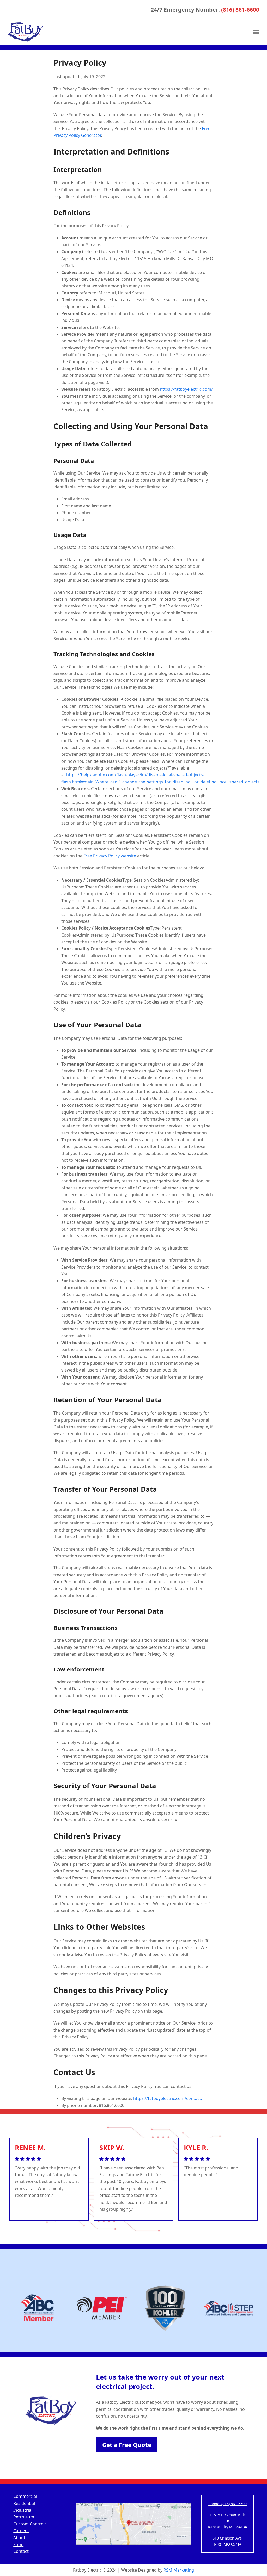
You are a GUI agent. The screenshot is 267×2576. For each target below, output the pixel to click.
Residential (24, 2503)
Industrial (23, 2510)
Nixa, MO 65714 (228, 2544)
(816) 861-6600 (240, 10)
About (19, 2538)
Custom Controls (30, 2524)
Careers (21, 2531)
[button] (256, 32)
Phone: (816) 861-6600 (227, 2504)
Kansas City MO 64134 (227, 2527)
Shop (18, 2544)
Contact (21, 2551)
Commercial (25, 2496)
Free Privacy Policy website (110, 856)
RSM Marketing (179, 2570)
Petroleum (24, 2517)
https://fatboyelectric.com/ (186, 389)
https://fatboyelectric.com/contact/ (168, 2098)
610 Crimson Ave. (228, 2538)
